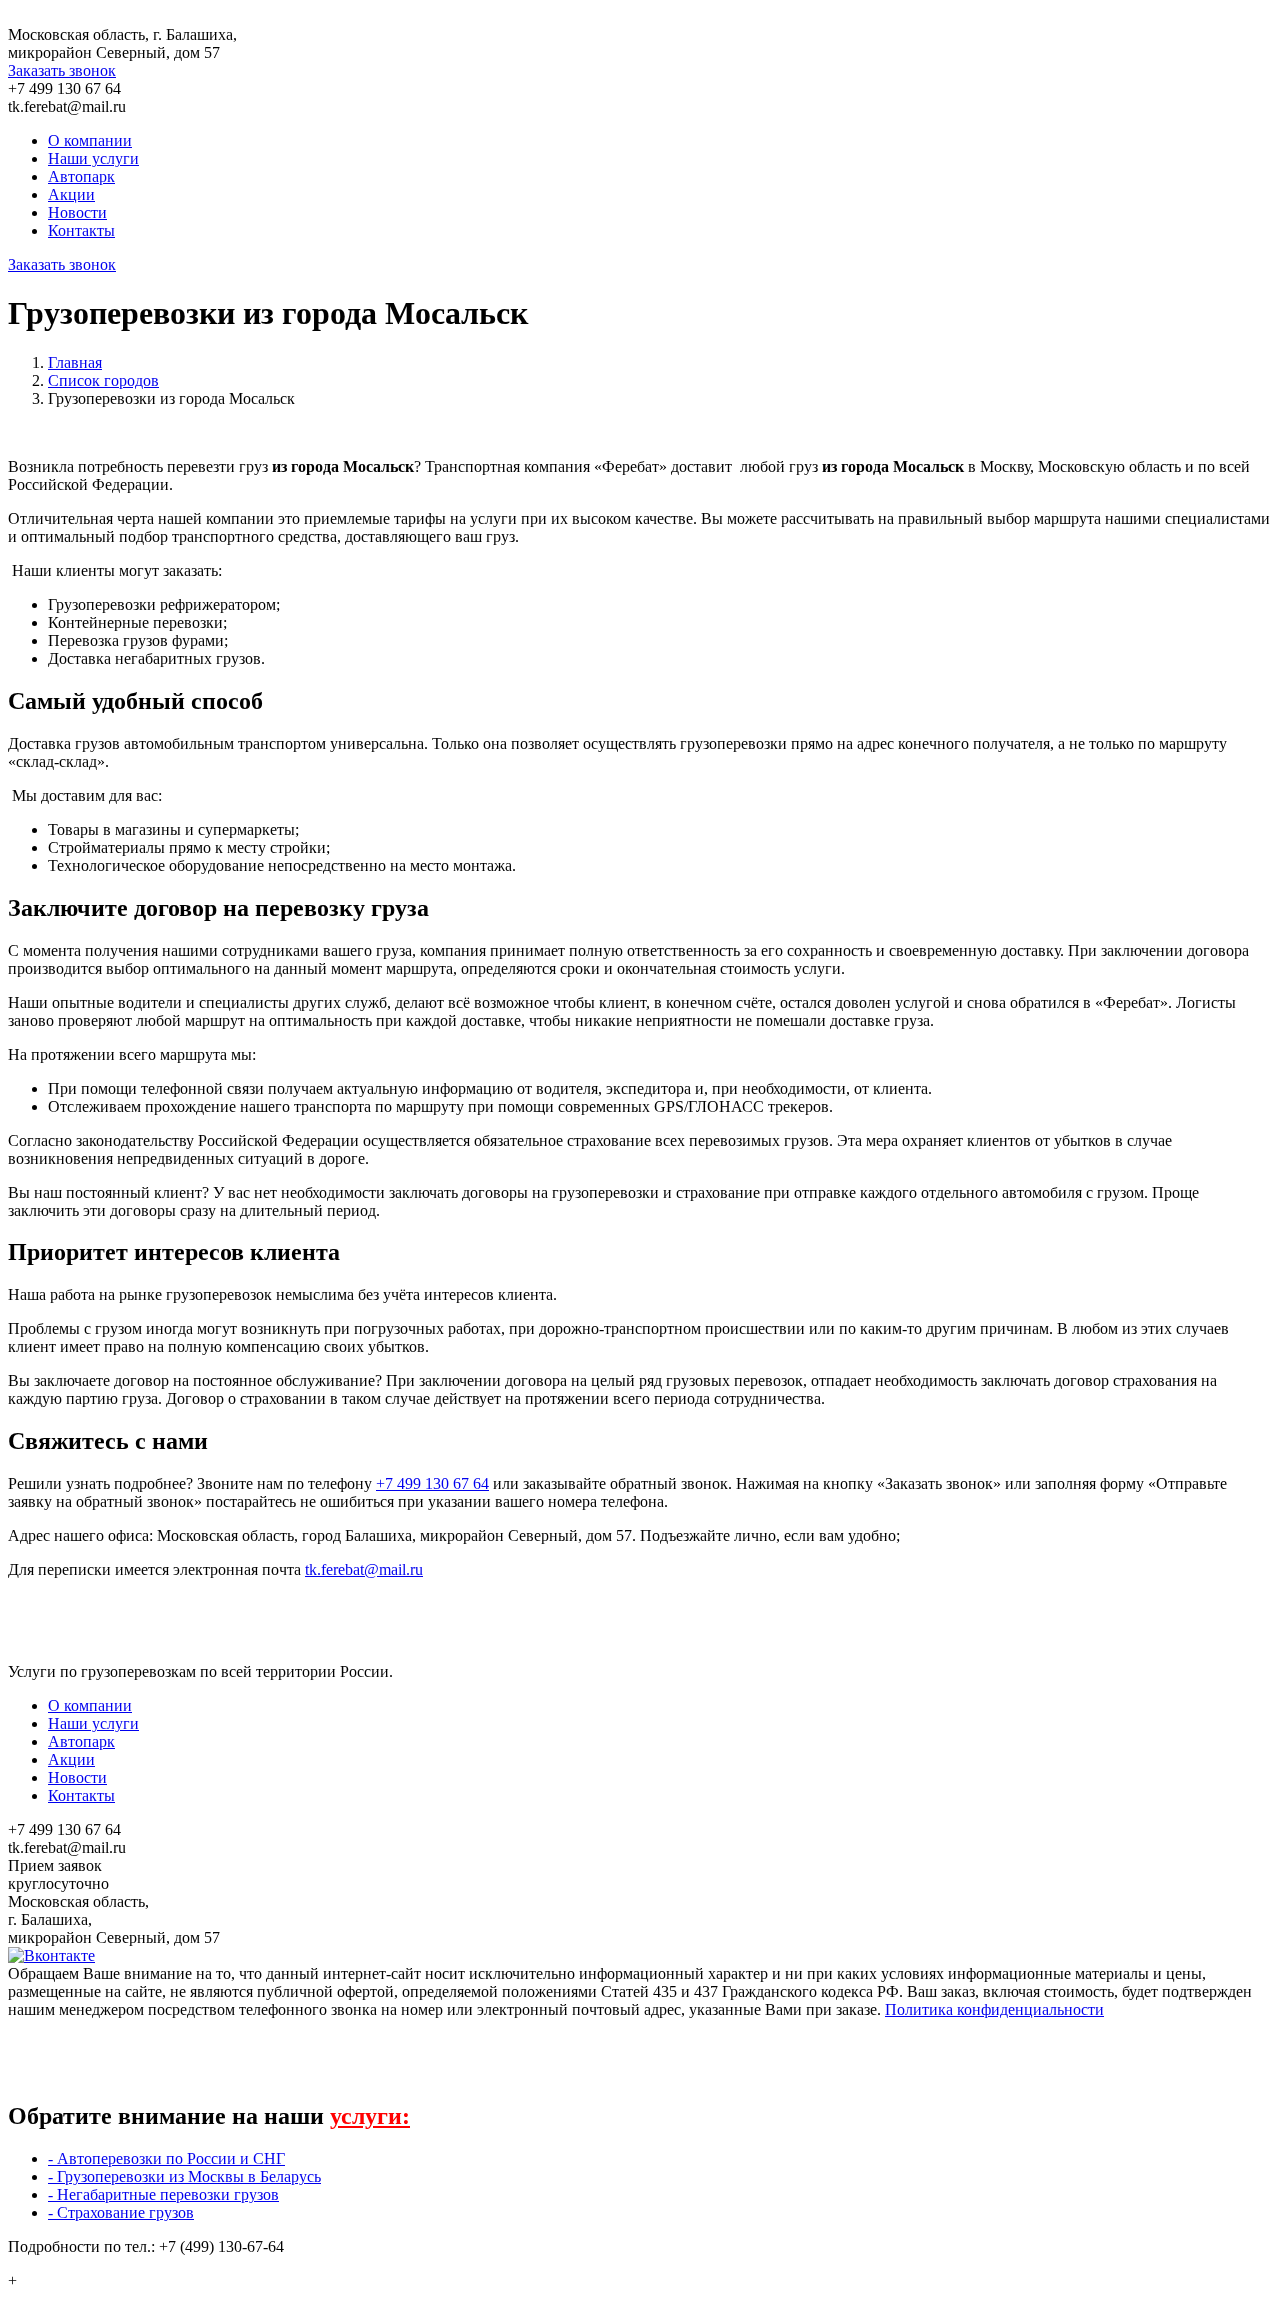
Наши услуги (93, 158)
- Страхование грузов (121, 2212)
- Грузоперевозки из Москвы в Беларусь (184, 2176)
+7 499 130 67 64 (432, 1483)
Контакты (81, 230)
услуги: (370, 2116)
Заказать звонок (62, 70)
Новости (77, 212)
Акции (71, 194)
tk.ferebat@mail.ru (364, 1569)
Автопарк (81, 176)
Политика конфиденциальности (994, 2009)
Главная (75, 362)
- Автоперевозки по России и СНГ (166, 2158)
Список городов (103, 380)
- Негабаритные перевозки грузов (163, 2194)
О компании (90, 140)
